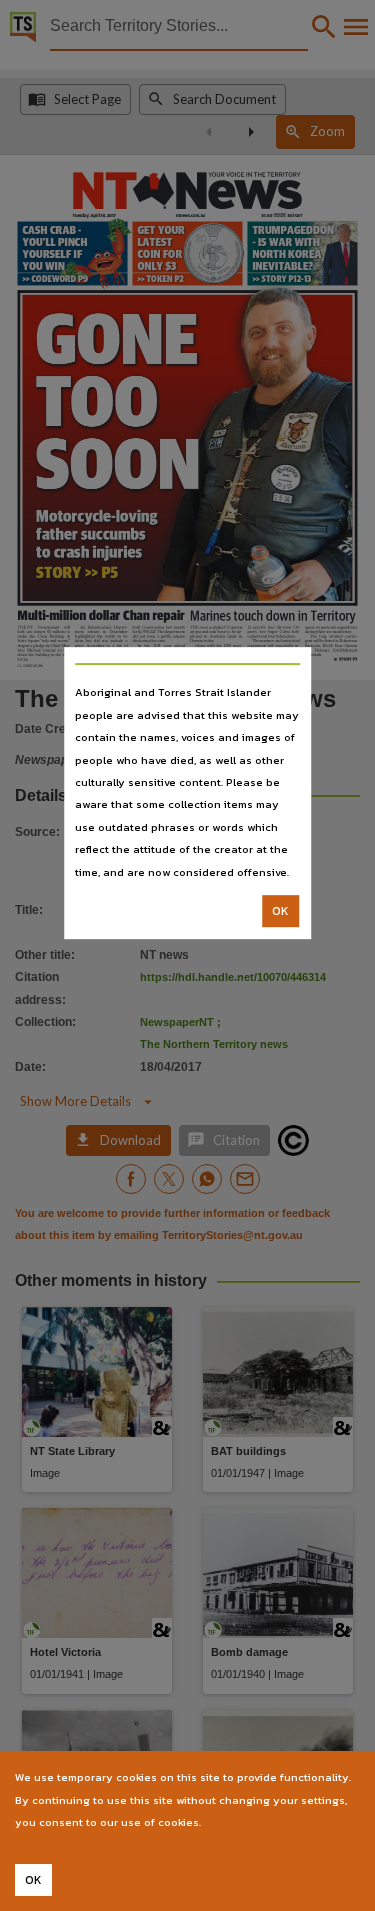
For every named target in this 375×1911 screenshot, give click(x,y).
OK (280, 911)
